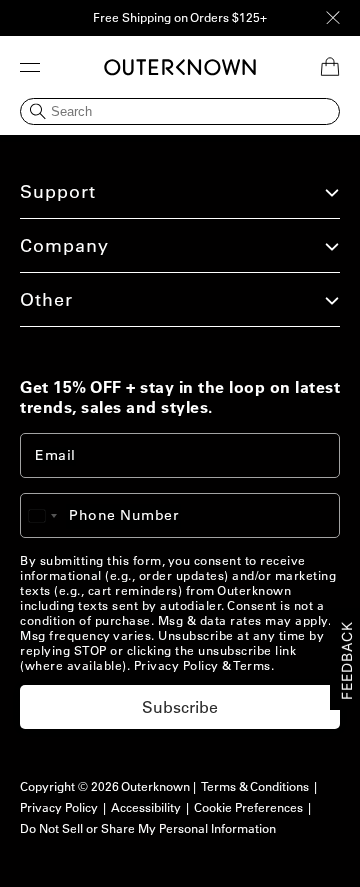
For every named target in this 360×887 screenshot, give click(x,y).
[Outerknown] (180, 67)
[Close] (333, 18)
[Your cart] (330, 67)
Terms (252, 665)
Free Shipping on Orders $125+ (180, 17)
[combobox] (52, 515)
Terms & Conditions (255, 786)
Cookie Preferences (248, 807)
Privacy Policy (176, 665)
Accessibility (146, 807)
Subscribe (180, 707)
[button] (30, 67)
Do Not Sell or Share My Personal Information (148, 828)
